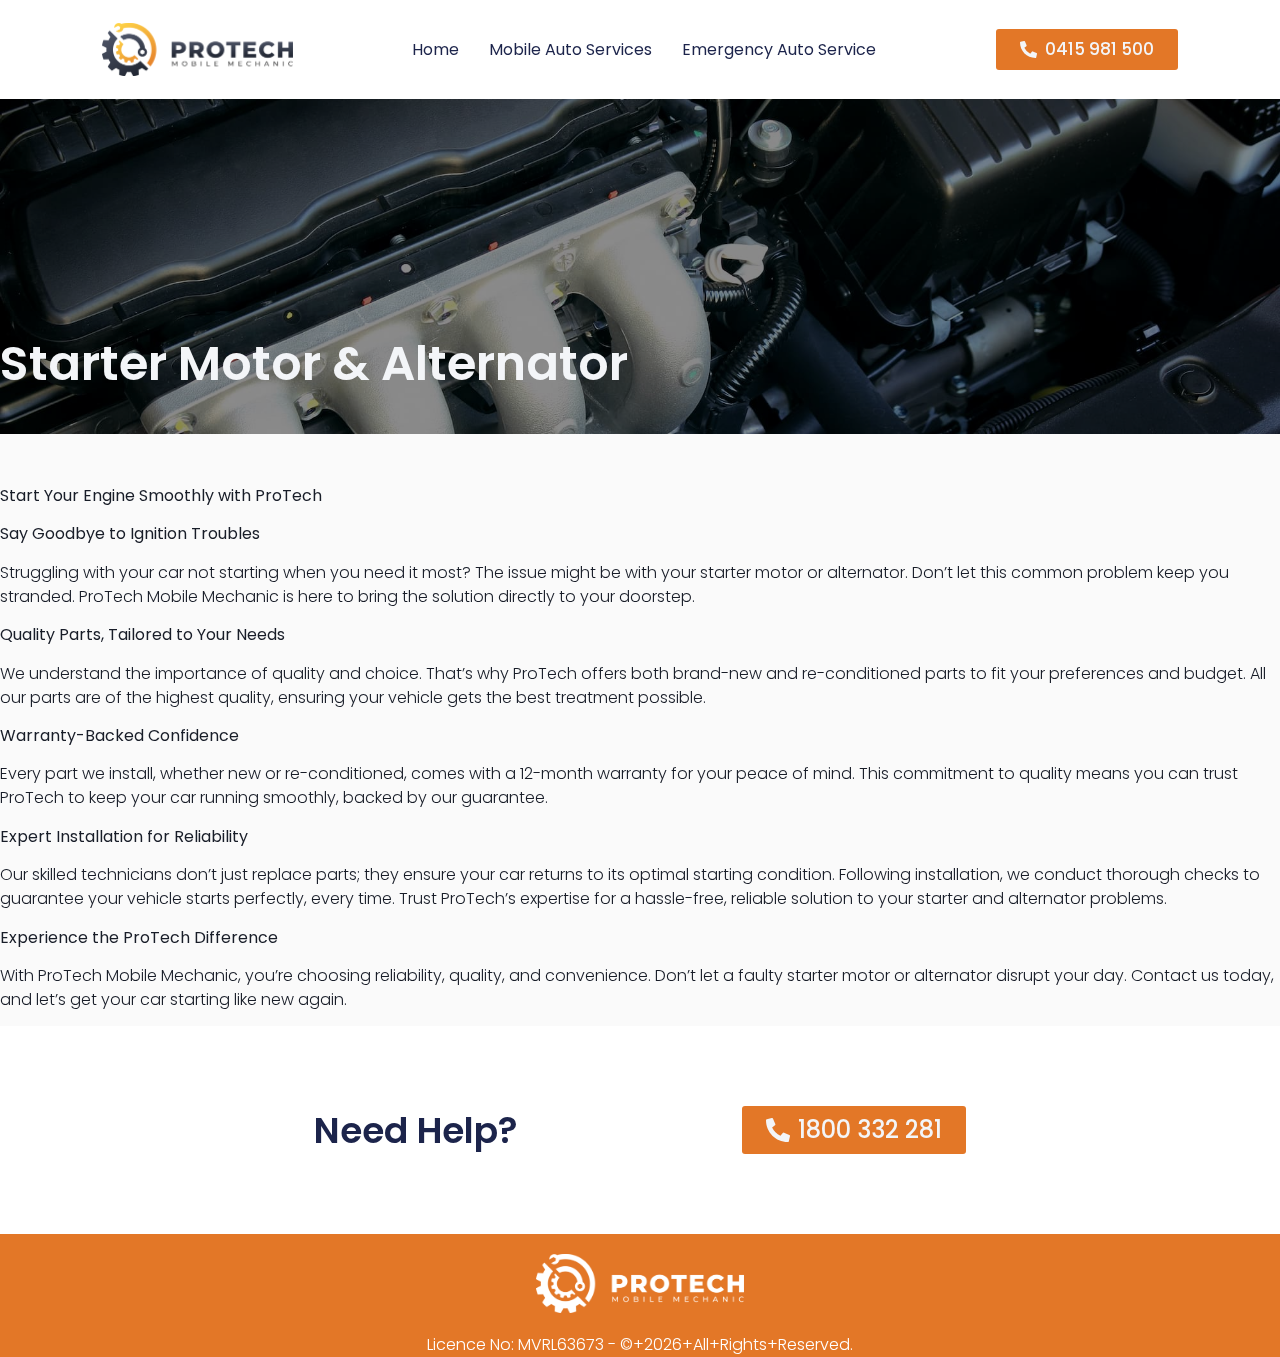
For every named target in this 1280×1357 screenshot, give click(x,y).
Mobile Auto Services (570, 49)
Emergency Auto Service (779, 49)
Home (435, 49)
